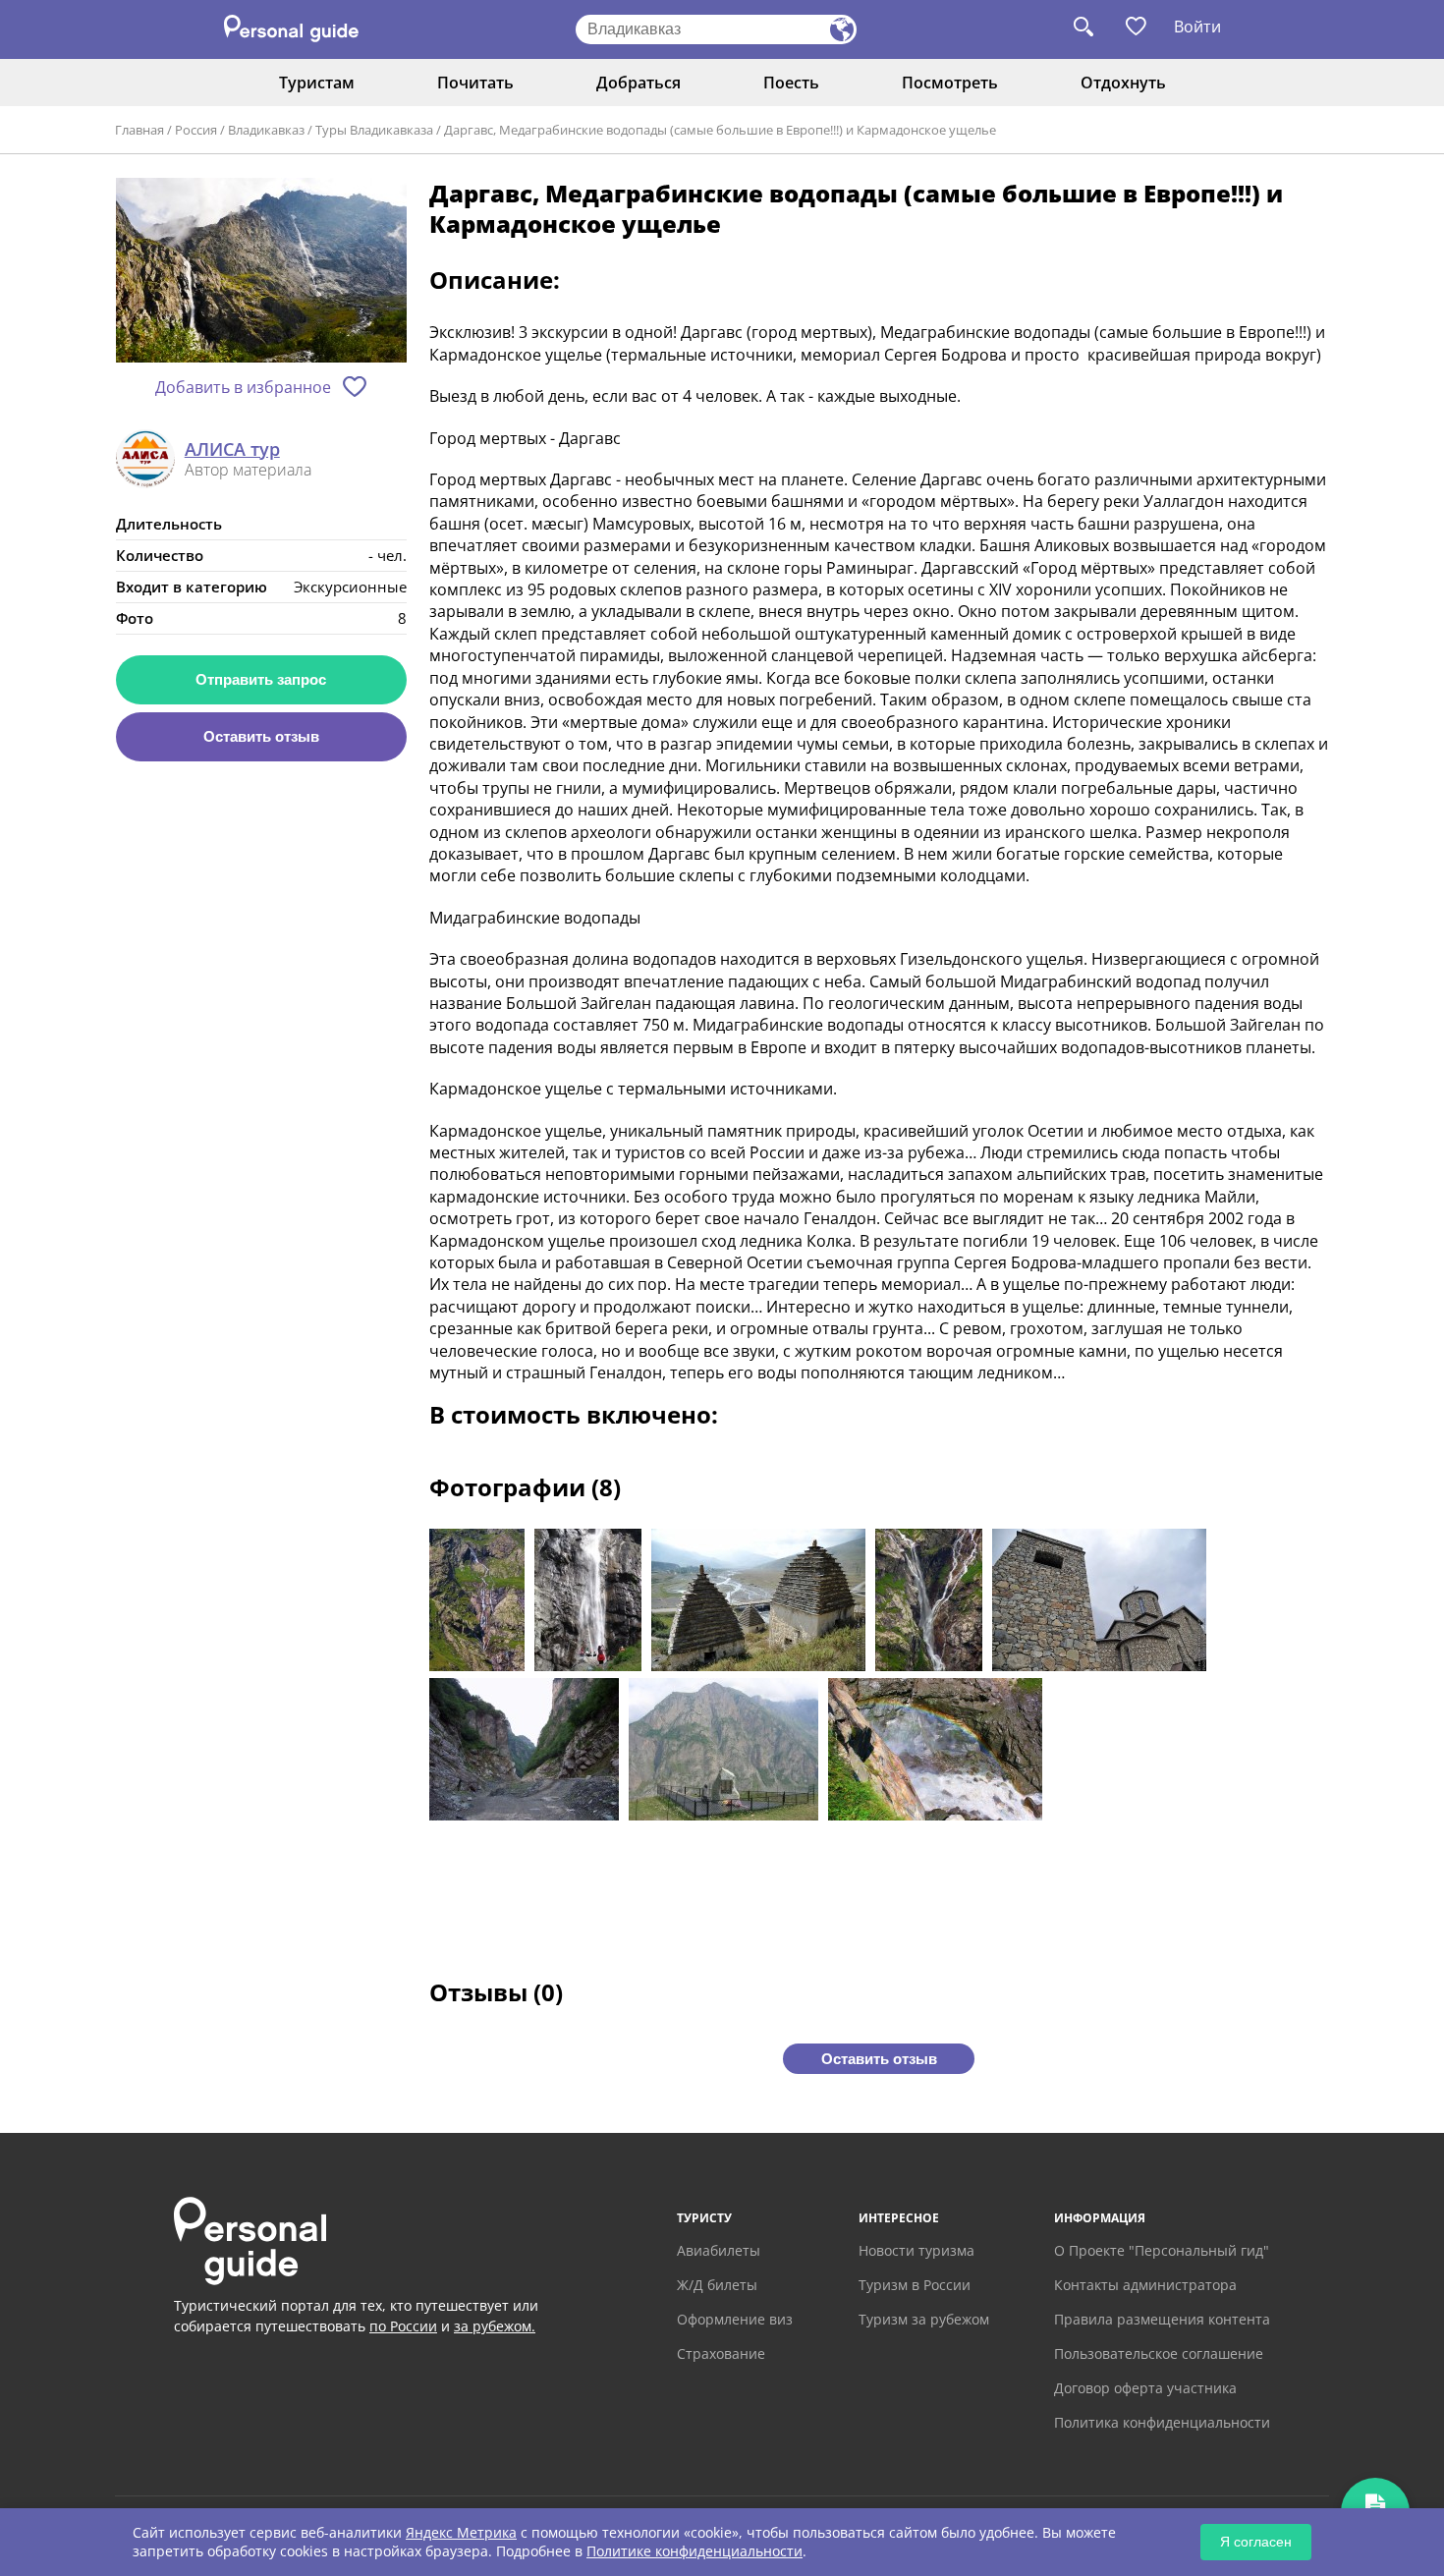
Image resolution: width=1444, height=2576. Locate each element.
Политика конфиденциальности (1162, 2422)
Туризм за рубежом (924, 2319)
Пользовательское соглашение (1159, 2353)
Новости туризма (916, 2250)
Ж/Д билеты (717, 2285)
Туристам (317, 83)
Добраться (639, 83)
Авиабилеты (719, 2250)
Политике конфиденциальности (694, 2551)
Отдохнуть (1123, 83)
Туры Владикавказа (374, 130)
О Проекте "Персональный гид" (1162, 2250)
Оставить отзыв (261, 736)
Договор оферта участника (1145, 2388)
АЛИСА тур (232, 450)
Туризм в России (915, 2285)
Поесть (791, 83)
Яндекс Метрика (461, 2532)
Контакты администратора (1145, 2285)
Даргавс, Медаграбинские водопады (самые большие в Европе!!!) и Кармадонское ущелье (720, 130)
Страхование (721, 2353)
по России (403, 2326)
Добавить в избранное (243, 387)
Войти (1197, 27)
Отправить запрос (261, 679)
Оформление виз (735, 2319)
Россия (196, 130)
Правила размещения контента (1162, 2319)
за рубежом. (495, 2326)
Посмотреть (950, 83)
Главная (139, 130)
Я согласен (1256, 2542)
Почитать (475, 83)
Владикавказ (266, 130)
